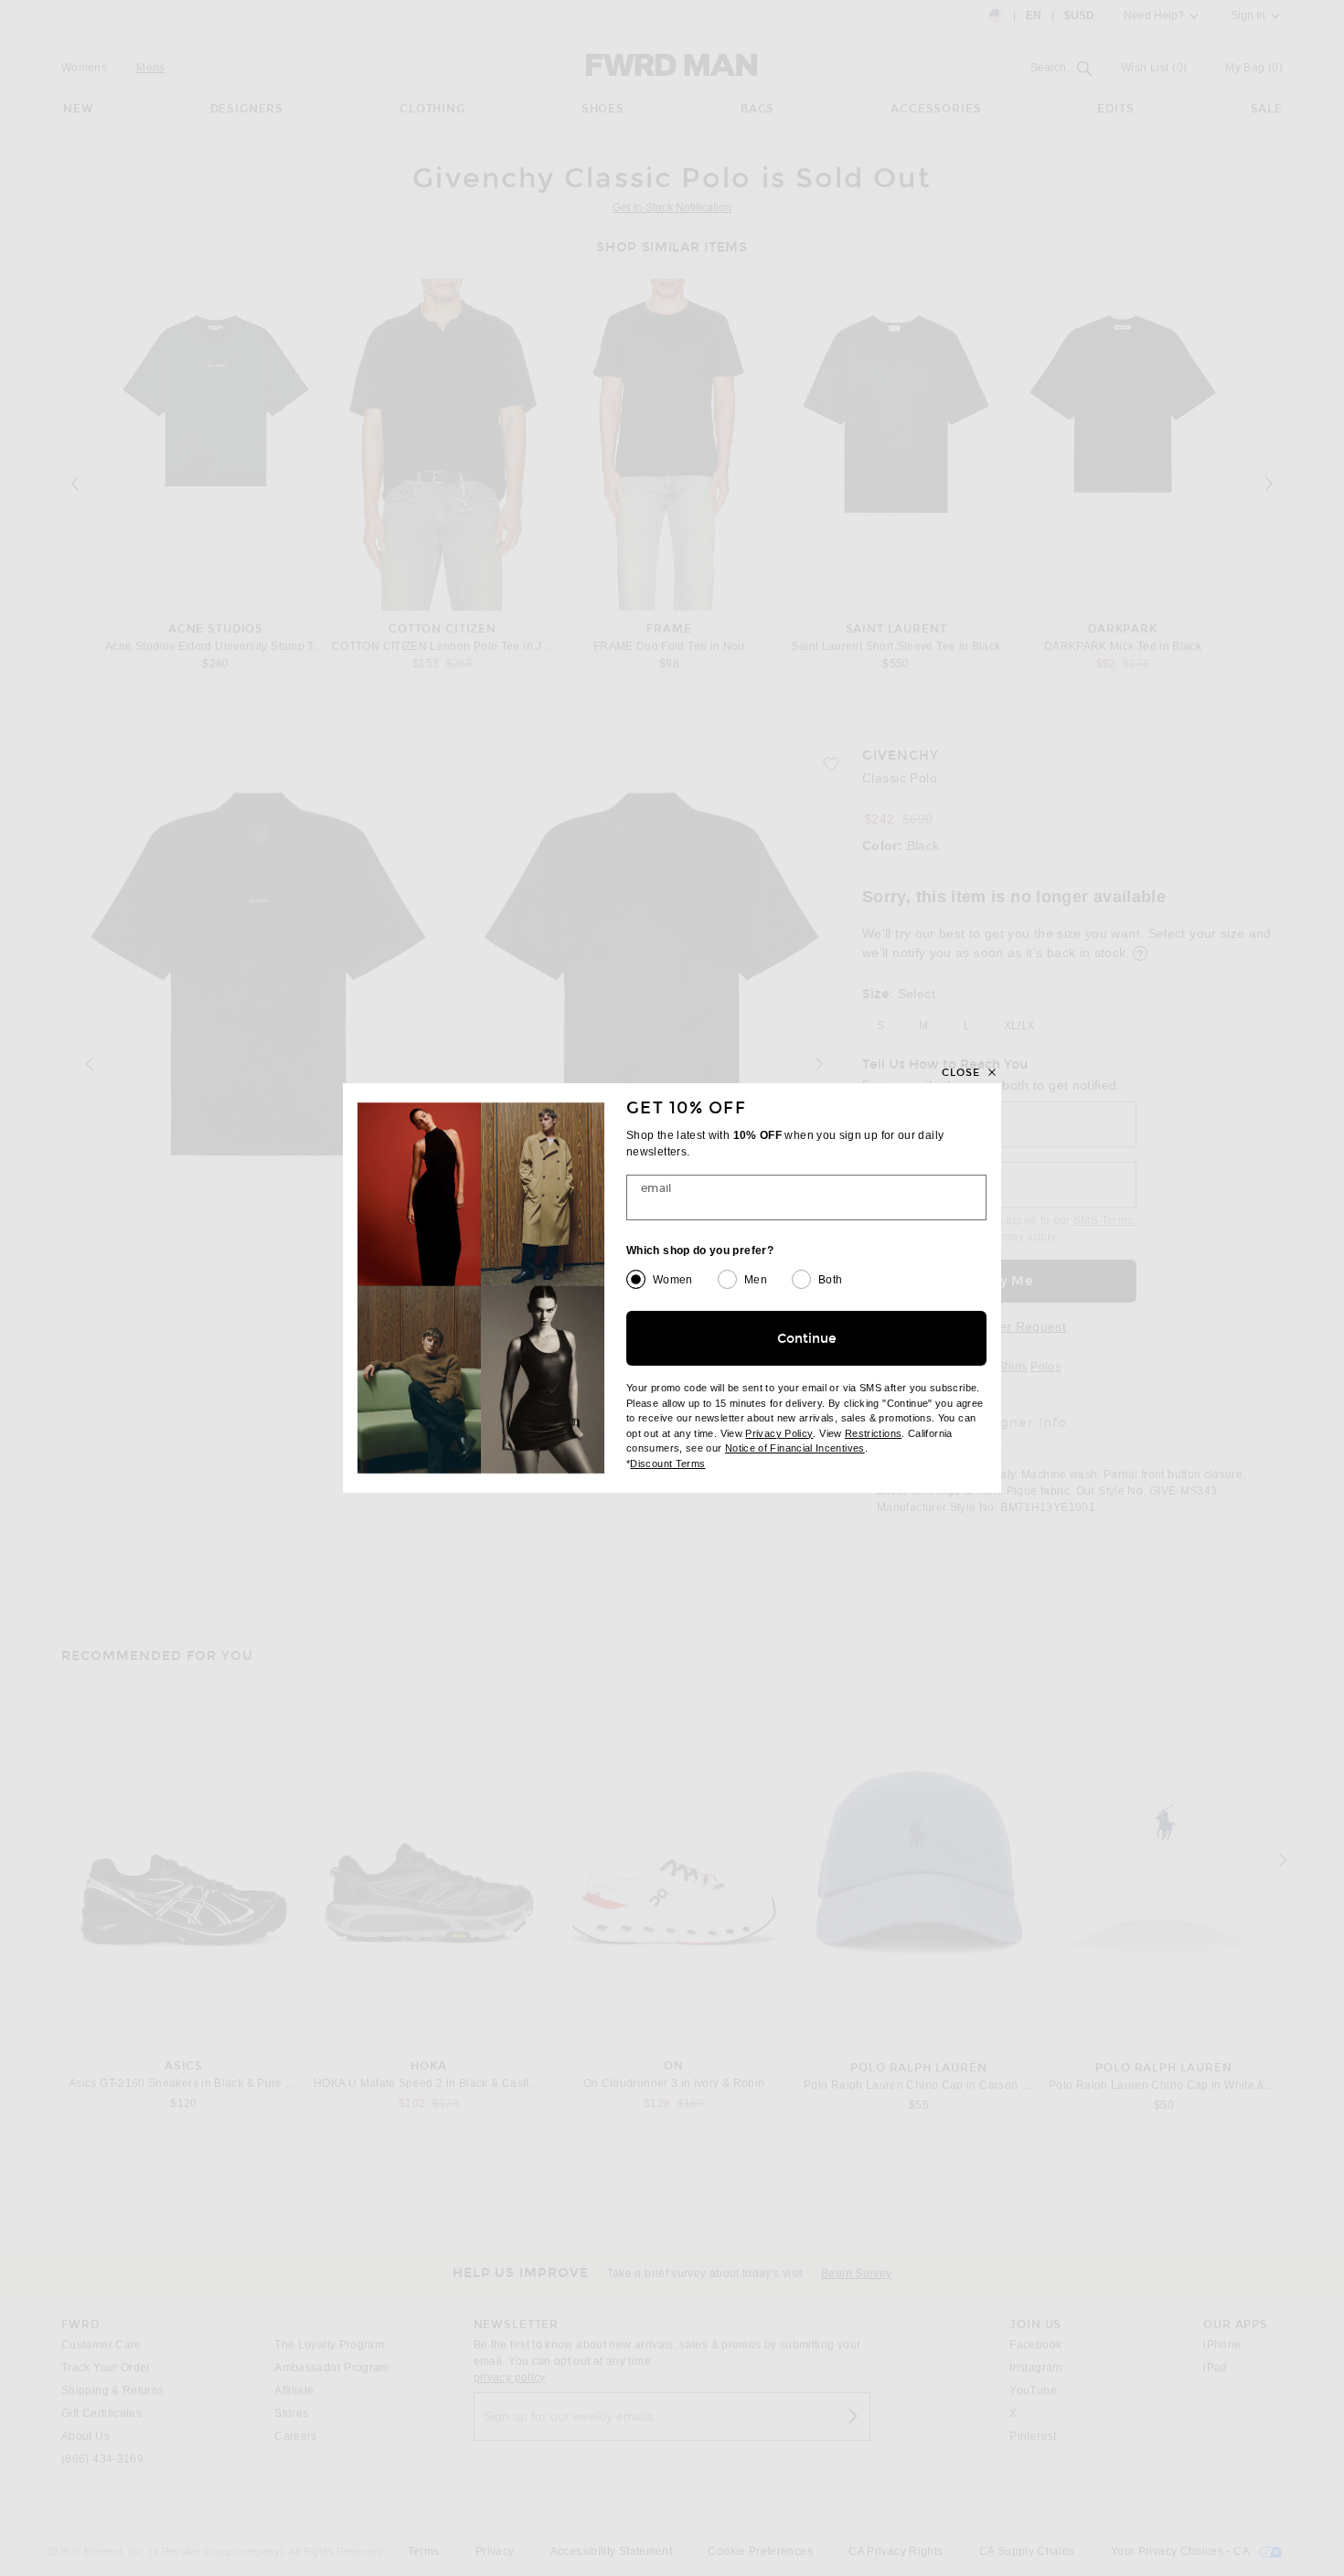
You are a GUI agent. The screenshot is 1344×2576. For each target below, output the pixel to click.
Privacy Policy (779, 1433)
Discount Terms (667, 1464)
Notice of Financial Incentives (795, 1448)
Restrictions (873, 1433)
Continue (807, 1339)
